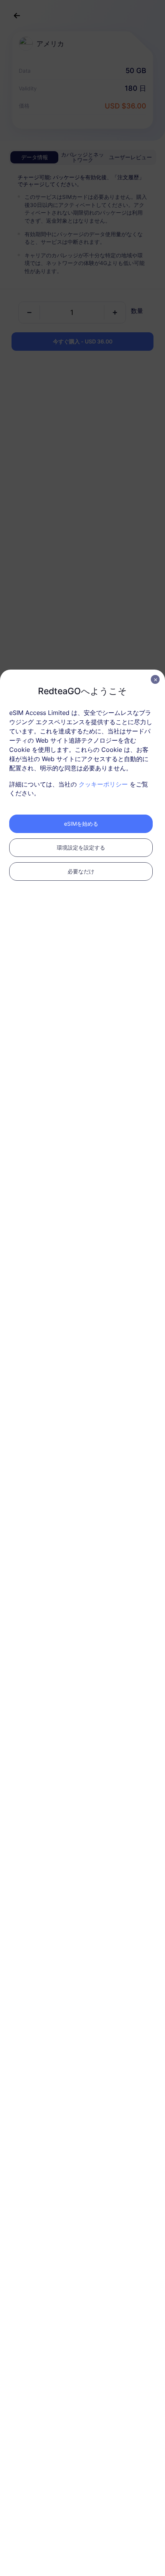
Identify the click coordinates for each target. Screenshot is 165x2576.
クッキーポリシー (103, 784)
